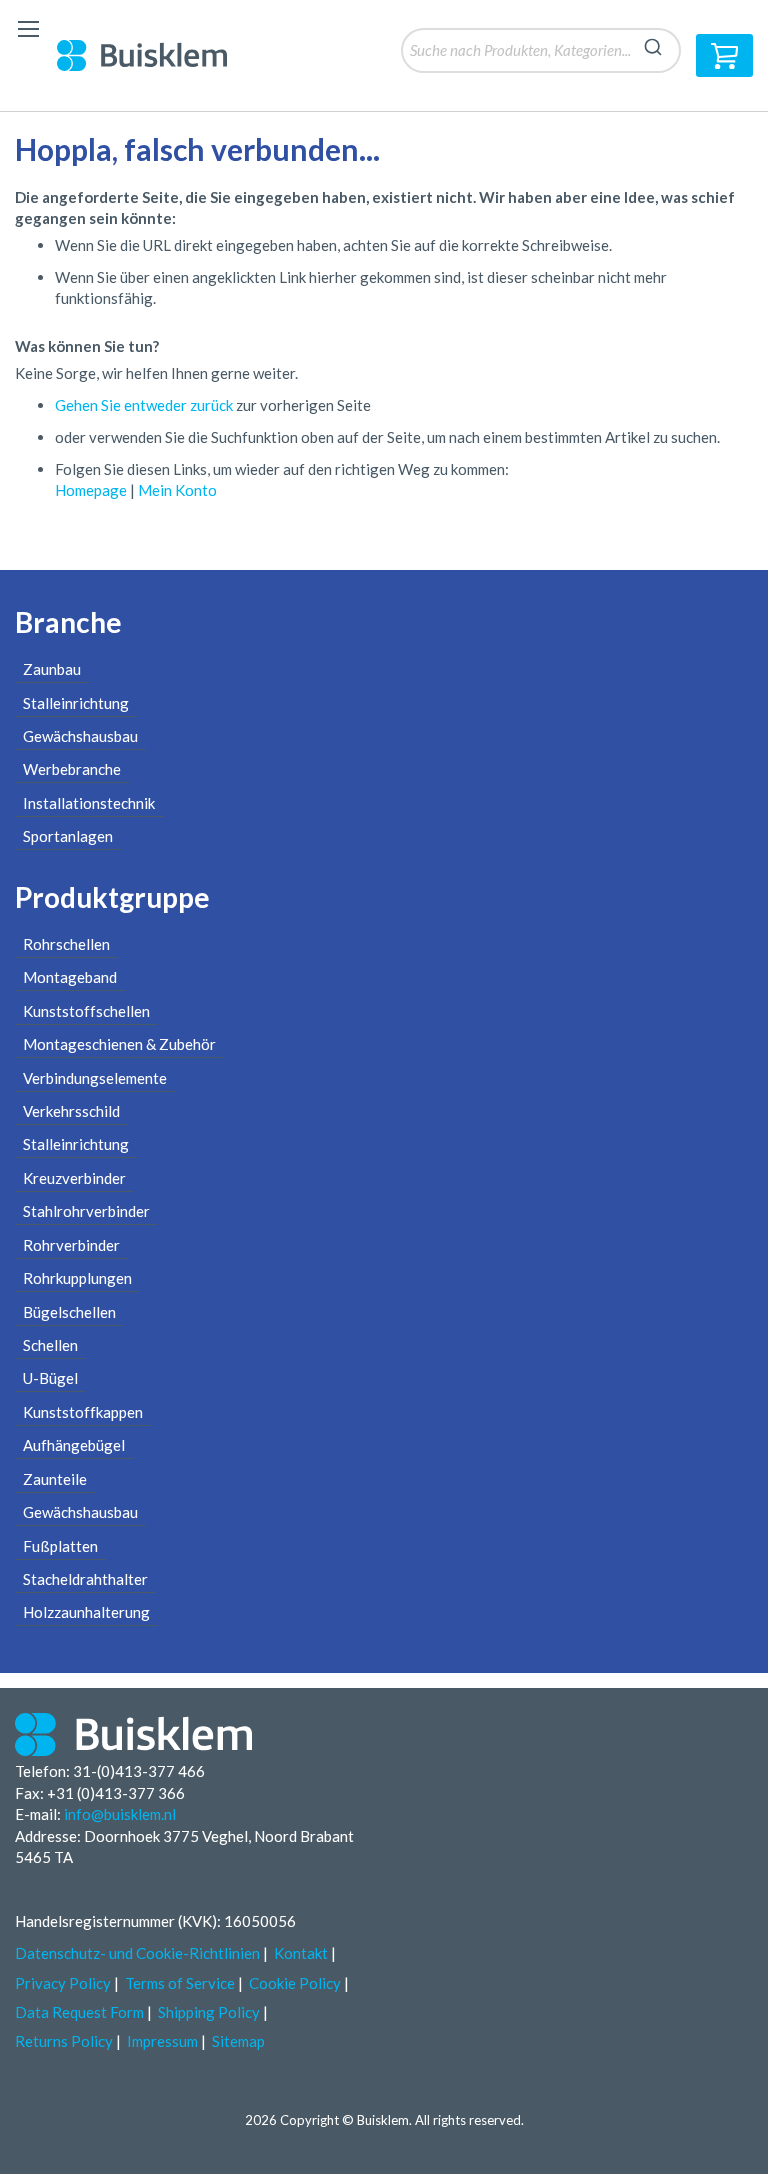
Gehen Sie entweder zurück (145, 405)
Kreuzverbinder (74, 1178)
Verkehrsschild (71, 1111)
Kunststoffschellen (86, 1011)
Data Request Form (79, 2012)
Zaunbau (52, 669)
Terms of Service (180, 1983)
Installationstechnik (89, 803)
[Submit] (653, 44)
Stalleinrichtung (76, 703)
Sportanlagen (68, 836)
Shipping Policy (209, 2012)
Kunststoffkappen (83, 1412)
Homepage (91, 490)
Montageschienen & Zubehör (119, 1044)
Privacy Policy (63, 1983)
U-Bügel (50, 1378)
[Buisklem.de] (157, 55)
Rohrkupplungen (77, 1278)
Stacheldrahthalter (85, 1579)
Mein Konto (177, 490)
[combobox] (541, 50)
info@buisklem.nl (120, 1814)
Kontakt (301, 1953)
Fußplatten (60, 1546)
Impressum (162, 2041)
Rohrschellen (66, 944)
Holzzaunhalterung (86, 1612)
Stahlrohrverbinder (86, 1211)
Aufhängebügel (74, 1445)
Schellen (50, 1345)
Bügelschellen (69, 1312)
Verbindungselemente (95, 1078)
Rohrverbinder (71, 1245)
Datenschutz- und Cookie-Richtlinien (137, 1953)
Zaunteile (55, 1479)
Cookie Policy (295, 1983)
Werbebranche (72, 769)
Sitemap (238, 2041)
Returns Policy (64, 2041)
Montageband (70, 977)
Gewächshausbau (80, 736)
